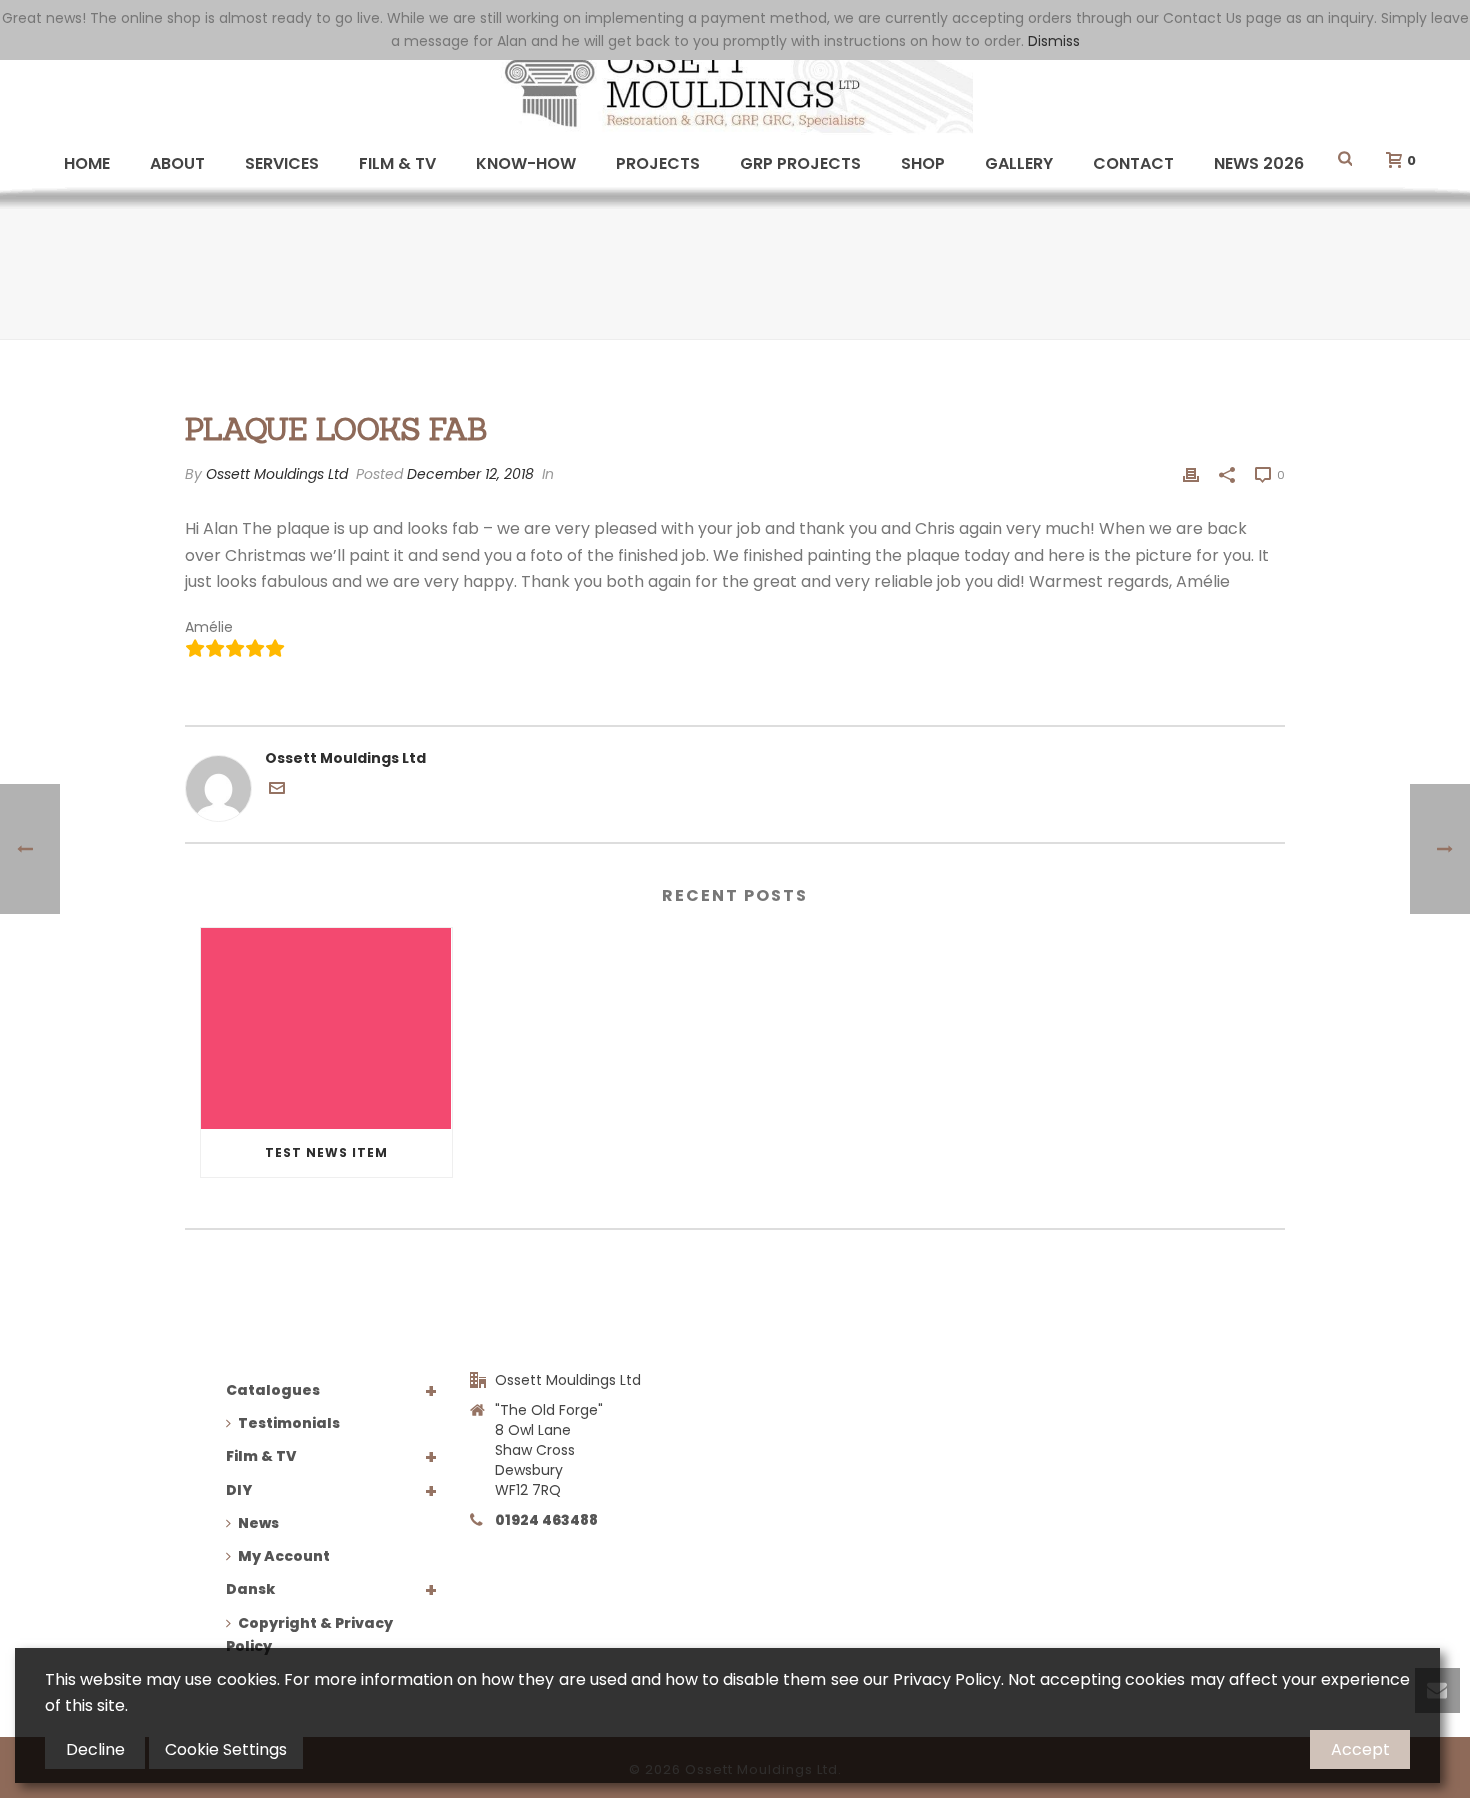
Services (282, 163)
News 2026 (1259, 163)
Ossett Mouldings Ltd (277, 474)
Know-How (526, 163)
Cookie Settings (226, 1749)
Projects (658, 163)
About (177, 163)
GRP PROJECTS (800, 163)
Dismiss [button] (1054, 41)
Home (87, 163)
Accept (1360, 1749)
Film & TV (397, 163)
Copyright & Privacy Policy (309, 1634)
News (258, 1523)
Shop (923, 163)
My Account (284, 1556)
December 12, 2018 (470, 474)
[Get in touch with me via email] (277, 791)
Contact (1133, 163)
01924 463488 (546, 1520)
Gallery (1019, 163)
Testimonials (289, 1423)
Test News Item (326, 1152)
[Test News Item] (326, 1028)
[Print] (1191, 474)
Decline (95, 1749)
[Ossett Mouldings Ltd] (735, 85)
